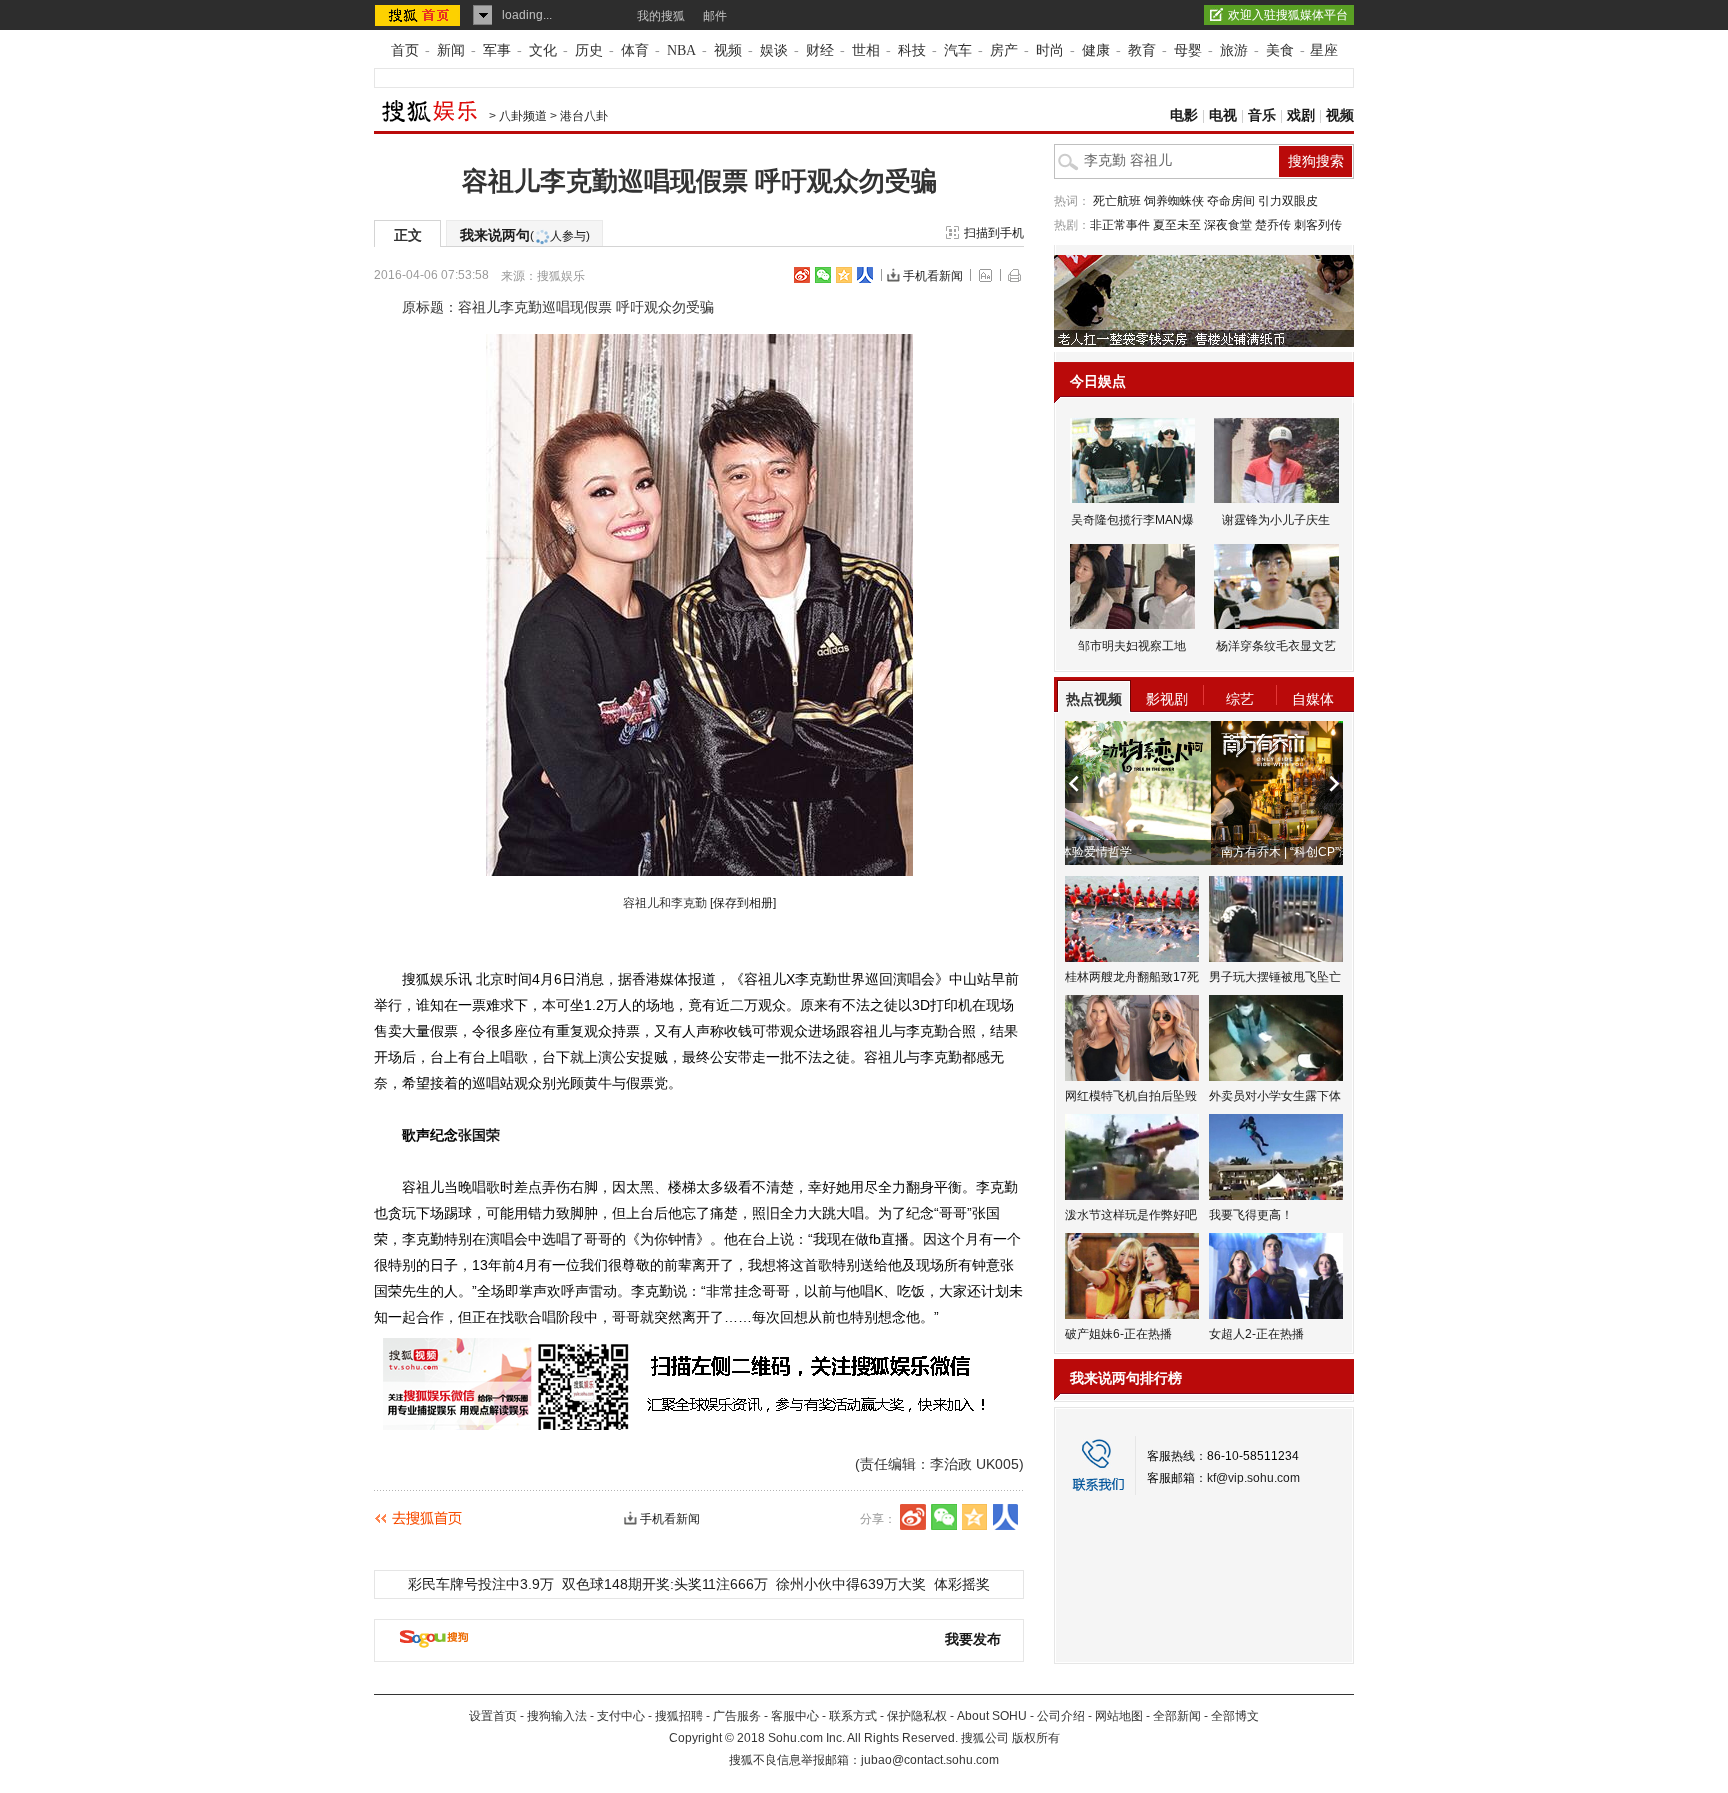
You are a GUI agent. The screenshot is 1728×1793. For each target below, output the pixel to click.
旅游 (1234, 50)
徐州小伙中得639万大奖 (851, 1584)
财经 (820, 50)
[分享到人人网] (865, 275)
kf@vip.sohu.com (1253, 1478)
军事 (497, 50)
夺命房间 (1231, 201)
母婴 (1188, 50)
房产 (1004, 50)
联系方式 (853, 1716)
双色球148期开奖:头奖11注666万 (665, 1584)
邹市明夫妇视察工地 (1132, 646)
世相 (866, 50)
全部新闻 (1177, 1716)
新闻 (451, 50)
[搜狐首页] (419, 15)
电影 (1184, 115)
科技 (912, 50)
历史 (589, 50)
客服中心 (795, 1716)
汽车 (958, 50)
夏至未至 (1177, 225)
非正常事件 (1120, 225)
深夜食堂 (1228, 225)
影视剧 (1167, 699)
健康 (1096, 50)
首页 (405, 50)
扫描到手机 (994, 233)
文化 (543, 50)
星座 (1324, 50)
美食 (1280, 50)
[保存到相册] (743, 903)
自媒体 (1313, 699)
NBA (681, 50)
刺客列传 (1318, 225)
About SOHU (992, 1716)
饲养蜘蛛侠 (1174, 201)
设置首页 (493, 1716)
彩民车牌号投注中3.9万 (481, 1584)
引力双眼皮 (1288, 201)
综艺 (1240, 699)
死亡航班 (1117, 201)
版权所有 (1036, 1738)
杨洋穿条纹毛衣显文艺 (1276, 646)
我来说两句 (525, 235)
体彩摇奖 (962, 1584)
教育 (1142, 50)
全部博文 (1235, 1716)
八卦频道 (523, 116)
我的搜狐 (661, 16)
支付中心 (621, 1716)
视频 (728, 50)
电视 (1223, 115)
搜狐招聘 (679, 1716)
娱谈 (774, 50)
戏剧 (1301, 115)
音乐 (1262, 115)
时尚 (1050, 50)
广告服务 (737, 1716)
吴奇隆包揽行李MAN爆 (1132, 520)
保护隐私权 (917, 1716)
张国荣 (479, 1135)
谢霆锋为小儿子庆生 (1276, 520)
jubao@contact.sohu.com (930, 1760)
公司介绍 (1061, 1716)
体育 (635, 50)
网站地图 (1119, 1716)
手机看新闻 (933, 276)
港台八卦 (584, 116)
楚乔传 (1273, 225)
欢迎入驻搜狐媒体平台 (1288, 15)
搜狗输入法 (557, 1716)
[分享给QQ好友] (844, 275)
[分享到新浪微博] (802, 275)
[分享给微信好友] (944, 1517)
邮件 (715, 16)
